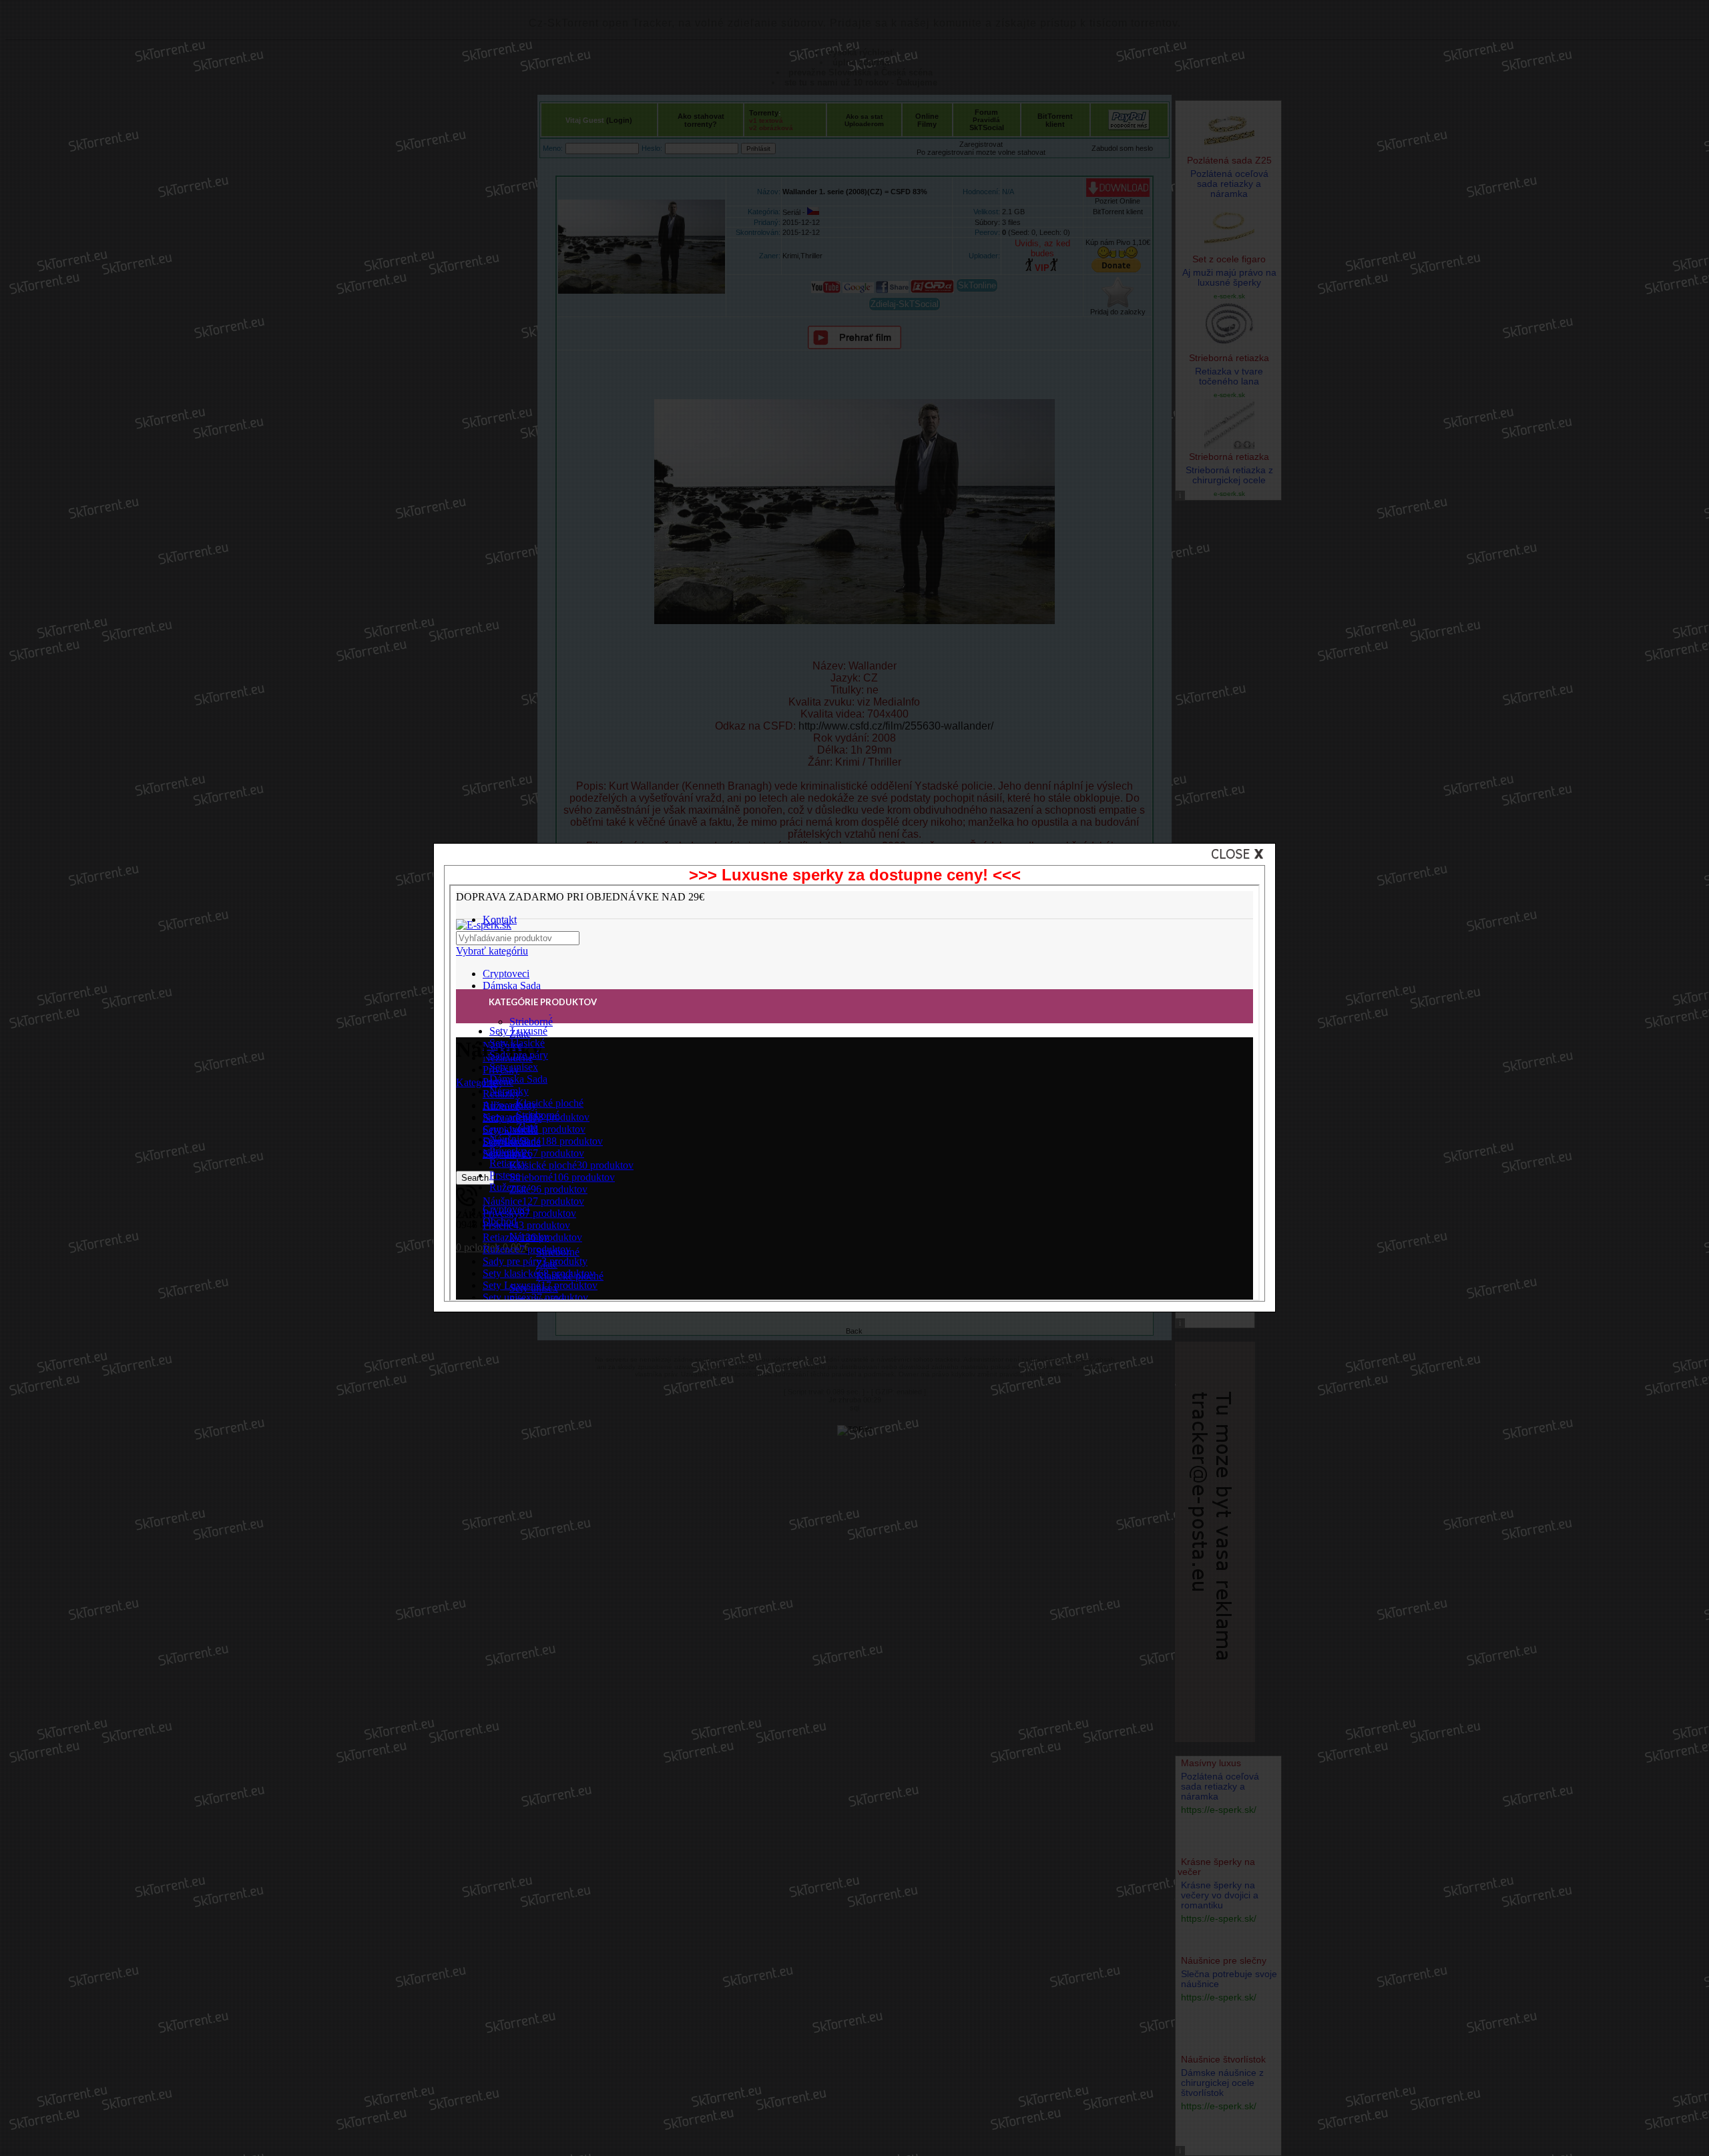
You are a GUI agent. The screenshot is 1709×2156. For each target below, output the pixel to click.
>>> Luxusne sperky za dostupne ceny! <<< (855, 875)
